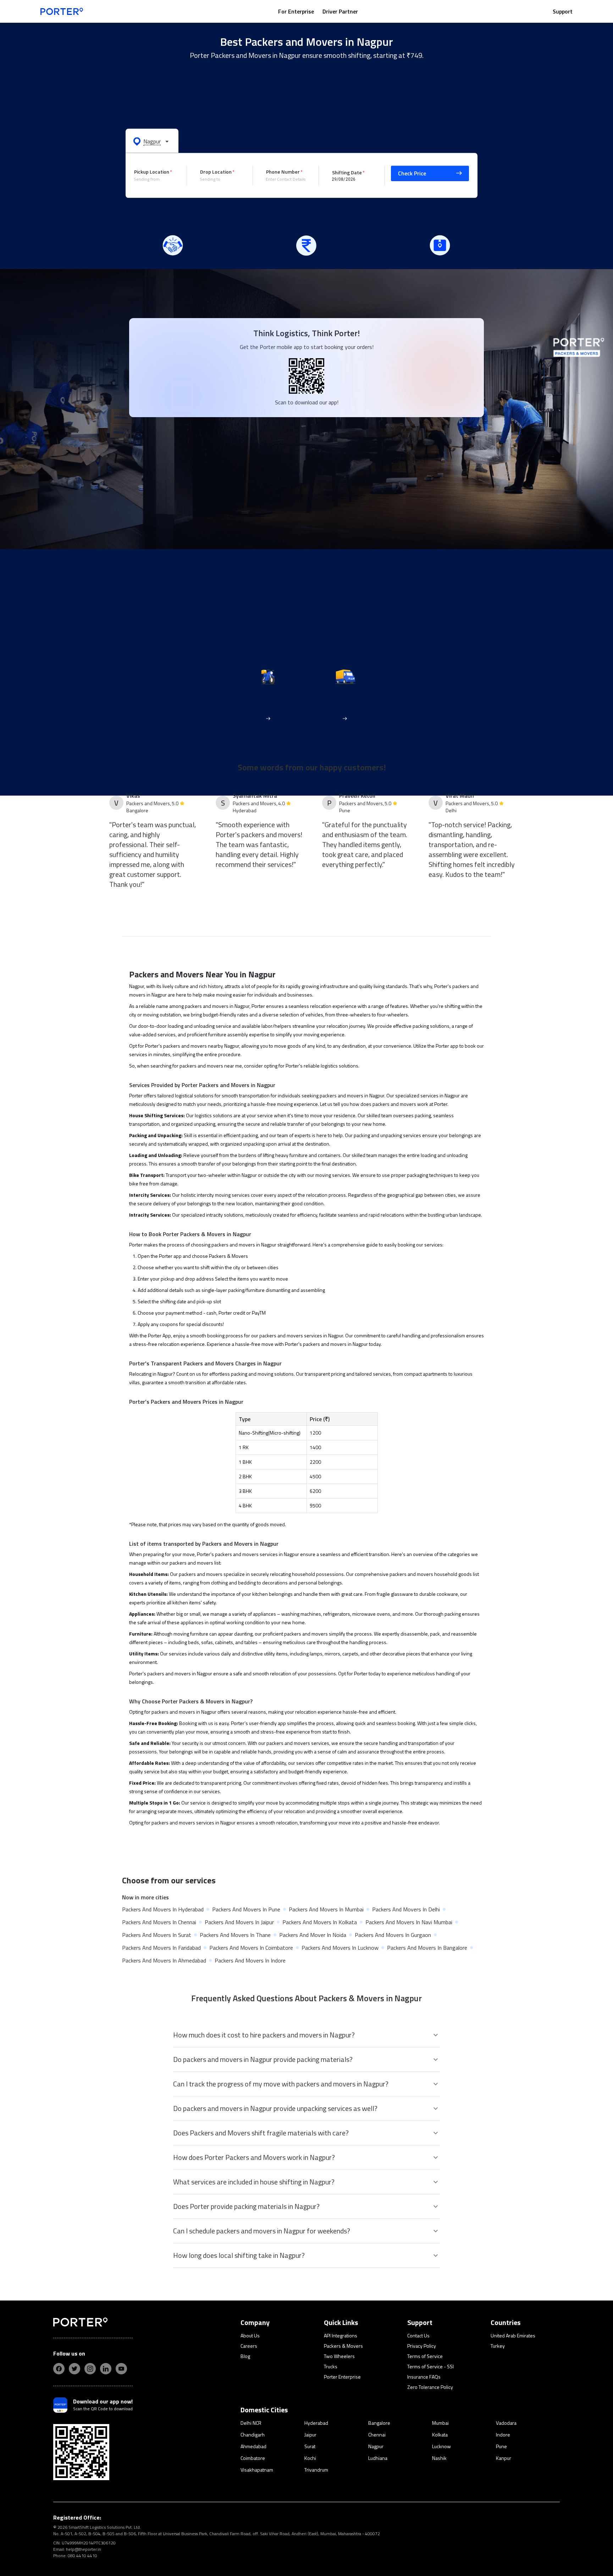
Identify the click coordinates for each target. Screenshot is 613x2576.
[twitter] (74, 2369)
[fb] (59, 2369)
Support (563, 11)
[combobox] (155, 179)
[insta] (90, 2369)
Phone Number (283, 172)
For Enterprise (296, 11)
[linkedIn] (106, 2369)
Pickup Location (152, 172)
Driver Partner (340, 11)
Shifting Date (347, 172)
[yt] (121, 2369)
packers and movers (185, 1046)
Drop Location (216, 172)
